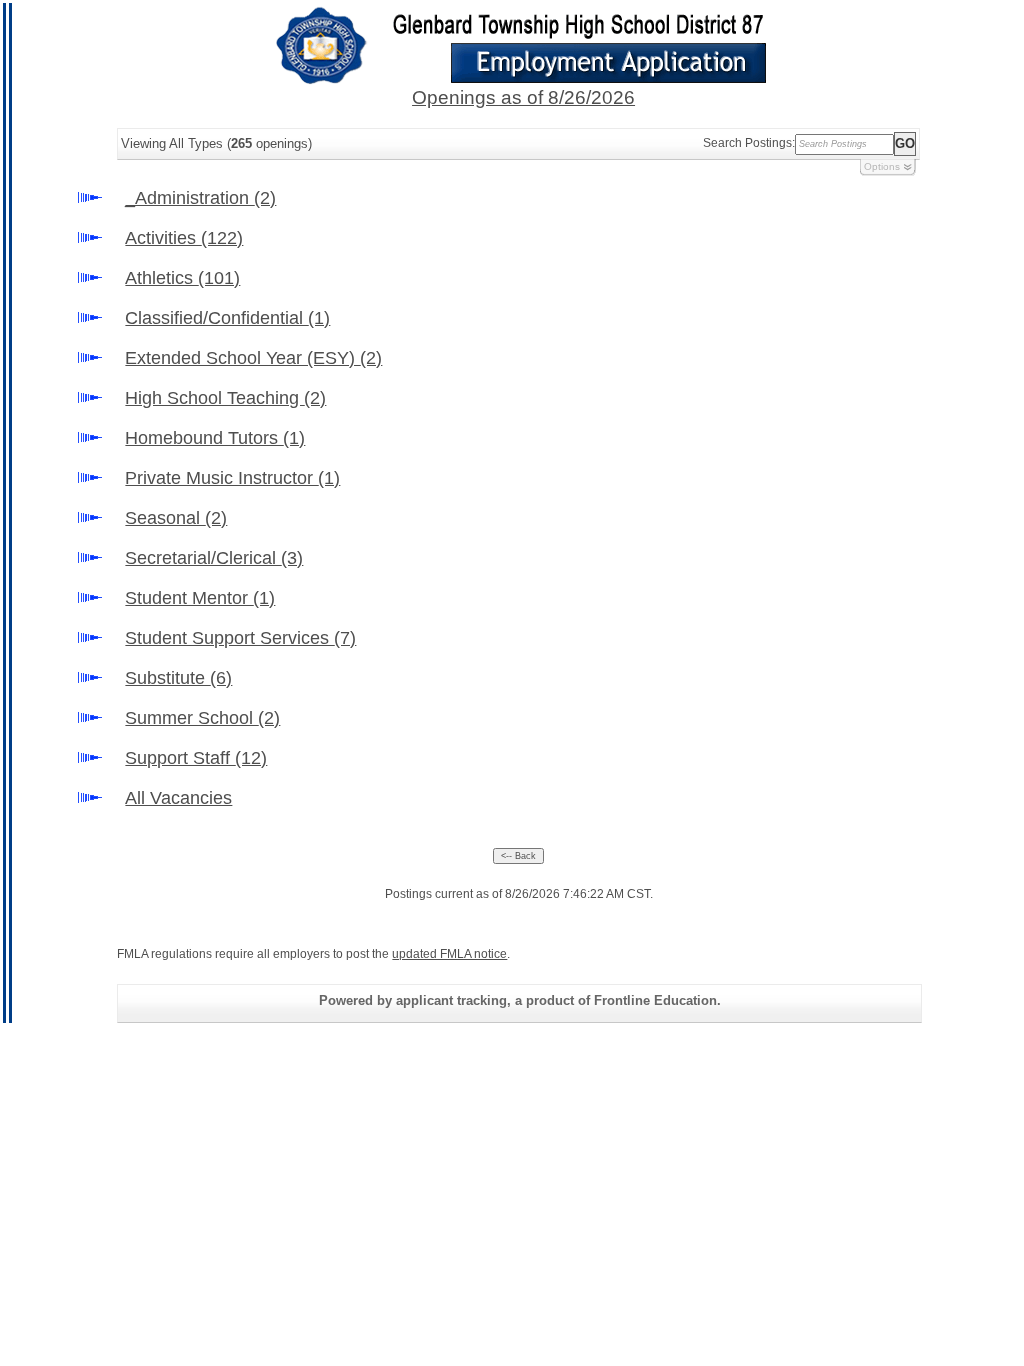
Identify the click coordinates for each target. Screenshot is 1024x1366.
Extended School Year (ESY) (253, 358)
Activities (184, 238)
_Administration (200, 198)
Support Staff (196, 758)
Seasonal (176, 518)
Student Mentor (200, 598)
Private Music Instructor (232, 478)
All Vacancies (178, 798)
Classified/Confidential (227, 318)
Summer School (202, 718)
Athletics (182, 278)
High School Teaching (225, 398)
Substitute (178, 678)
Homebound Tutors (215, 438)
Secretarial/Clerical (214, 558)
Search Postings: (749, 143)
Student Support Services (240, 638)
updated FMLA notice (449, 954)
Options (882, 166)
